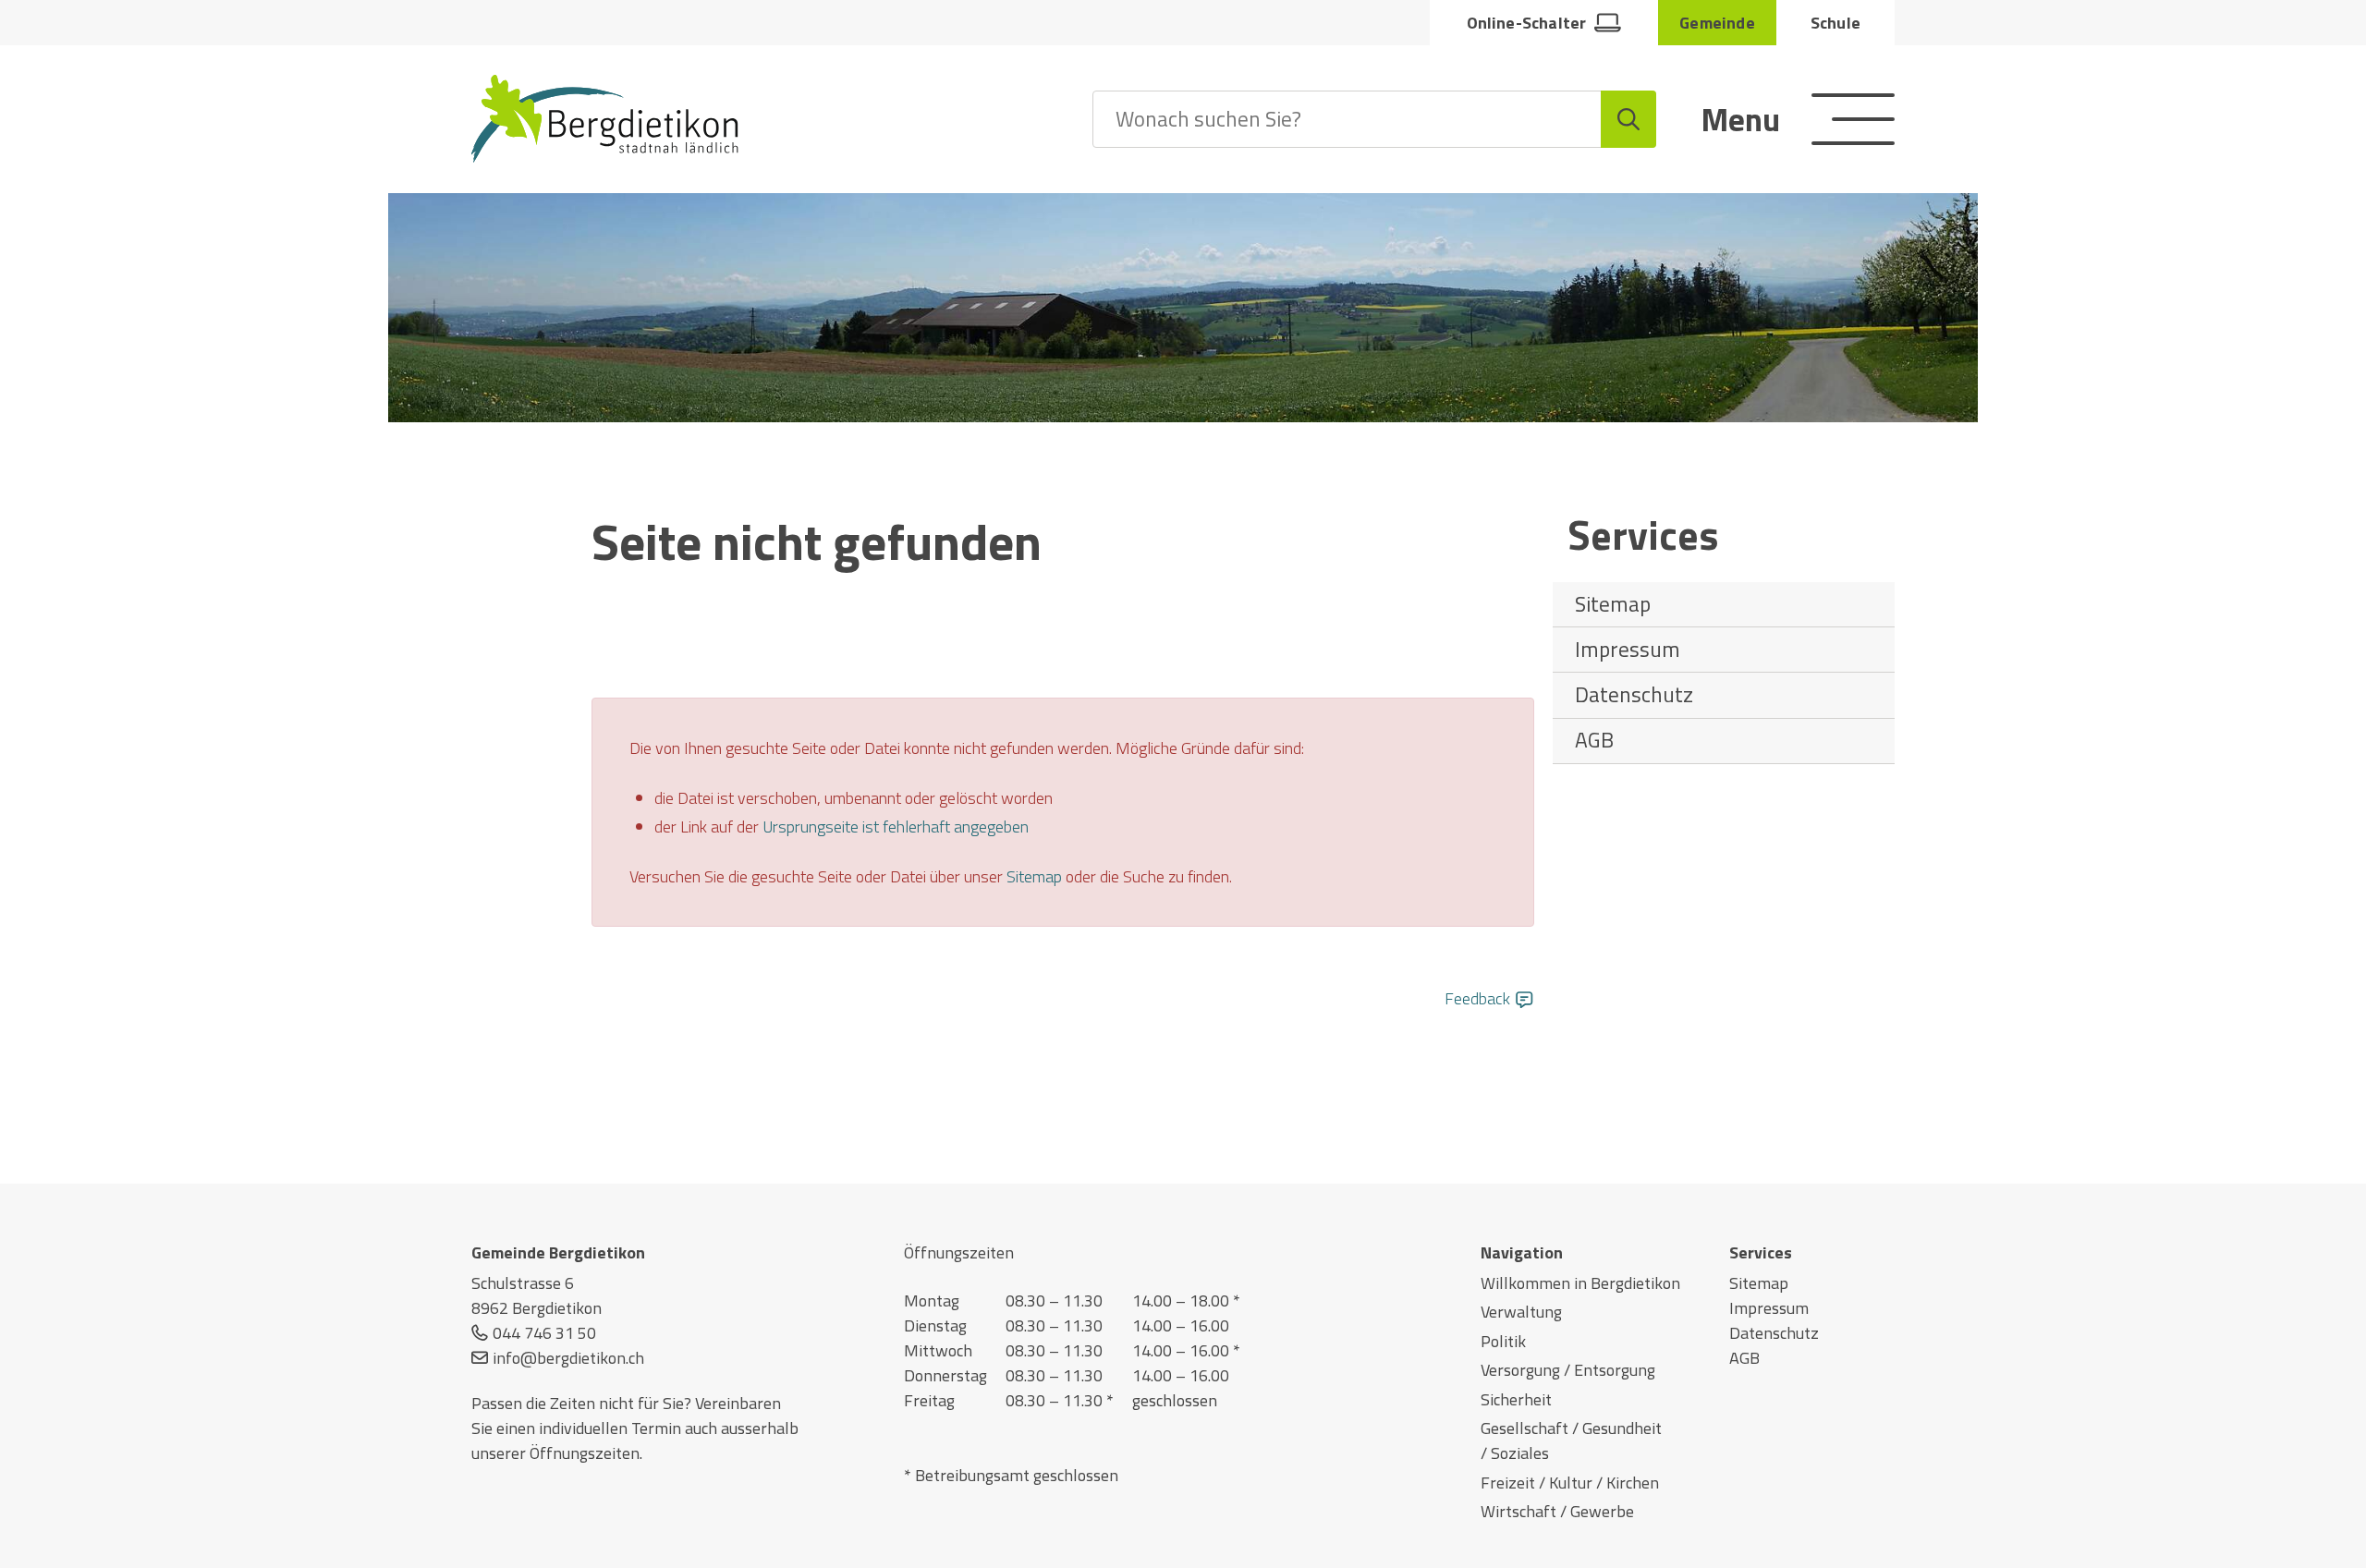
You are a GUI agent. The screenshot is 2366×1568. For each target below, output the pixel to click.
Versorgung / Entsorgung (1568, 1370)
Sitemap (1613, 604)
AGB (1594, 740)
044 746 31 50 (544, 1333)
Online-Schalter (1527, 23)
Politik (1503, 1341)
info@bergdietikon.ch (568, 1358)
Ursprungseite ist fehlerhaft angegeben (896, 827)
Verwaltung (1521, 1312)
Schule (1835, 23)
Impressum (1628, 649)
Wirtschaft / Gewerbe (1557, 1511)
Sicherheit (1516, 1399)
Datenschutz (1634, 694)
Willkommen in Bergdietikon (1580, 1283)
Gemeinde (1717, 23)
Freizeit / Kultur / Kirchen (1570, 1483)
